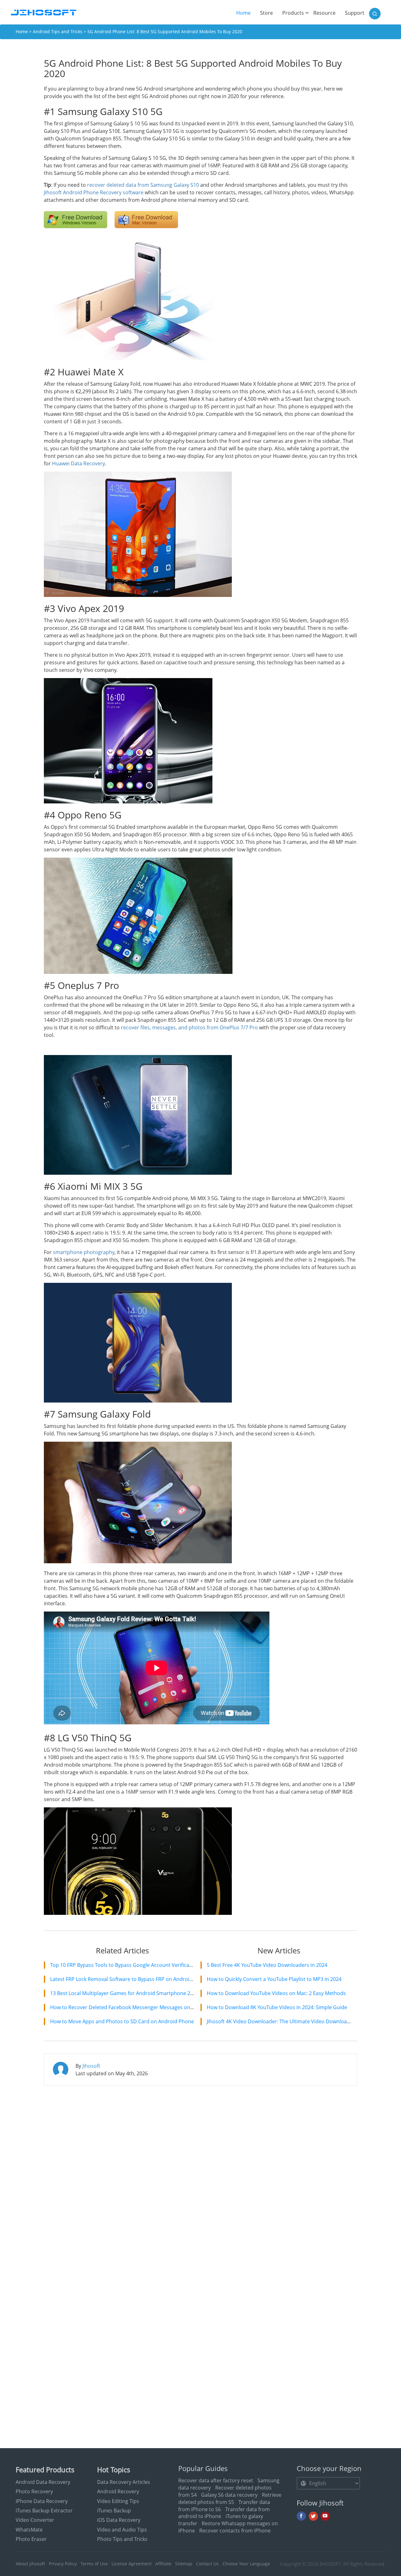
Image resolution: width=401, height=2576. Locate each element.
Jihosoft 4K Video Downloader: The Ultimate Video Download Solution (289, 2021)
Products (293, 13)
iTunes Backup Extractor (44, 2511)
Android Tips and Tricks (58, 31)
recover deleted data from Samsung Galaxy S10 (143, 185)
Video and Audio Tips (122, 2530)
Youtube (325, 2516)
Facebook (301, 2516)
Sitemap (184, 2564)
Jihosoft (91, 2066)
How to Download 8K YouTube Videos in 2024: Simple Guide (277, 2007)
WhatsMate (29, 2530)
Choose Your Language (246, 2564)
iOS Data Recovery (119, 2520)
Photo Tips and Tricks (122, 2539)
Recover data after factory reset (216, 2480)
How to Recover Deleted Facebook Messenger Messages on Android (130, 2007)
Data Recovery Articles (124, 2482)
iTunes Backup (114, 2511)
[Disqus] (200, 2171)
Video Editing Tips (118, 2501)
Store (266, 13)
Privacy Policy (63, 2564)
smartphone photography (84, 1252)
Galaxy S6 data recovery (229, 2495)
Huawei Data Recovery (78, 463)
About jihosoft (30, 2564)
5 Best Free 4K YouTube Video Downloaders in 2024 (267, 1965)
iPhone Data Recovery (42, 2501)
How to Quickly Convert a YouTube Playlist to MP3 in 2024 (274, 1979)
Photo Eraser (31, 2539)
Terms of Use (94, 2564)
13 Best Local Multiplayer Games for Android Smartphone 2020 (124, 1993)
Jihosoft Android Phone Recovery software (94, 192)
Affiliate (163, 2564)
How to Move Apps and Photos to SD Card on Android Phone (122, 2021)
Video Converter (35, 2520)
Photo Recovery (34, 2491)
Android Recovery (118, 2491)
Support (355, 13)
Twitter (313, 2516)
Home (246, 13)
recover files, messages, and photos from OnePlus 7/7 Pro (189, 1027)
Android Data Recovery (43, 2482)
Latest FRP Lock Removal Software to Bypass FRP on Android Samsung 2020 (139, 1979)
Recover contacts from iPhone (235, 2531)
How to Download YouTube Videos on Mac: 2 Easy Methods (276, 1993)
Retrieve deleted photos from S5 (230, 2498)
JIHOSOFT (330, 2564)
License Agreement (132, 2564)
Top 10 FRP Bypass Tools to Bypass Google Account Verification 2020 (131, 1965)
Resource (324, 13)
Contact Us (207, 2564)
